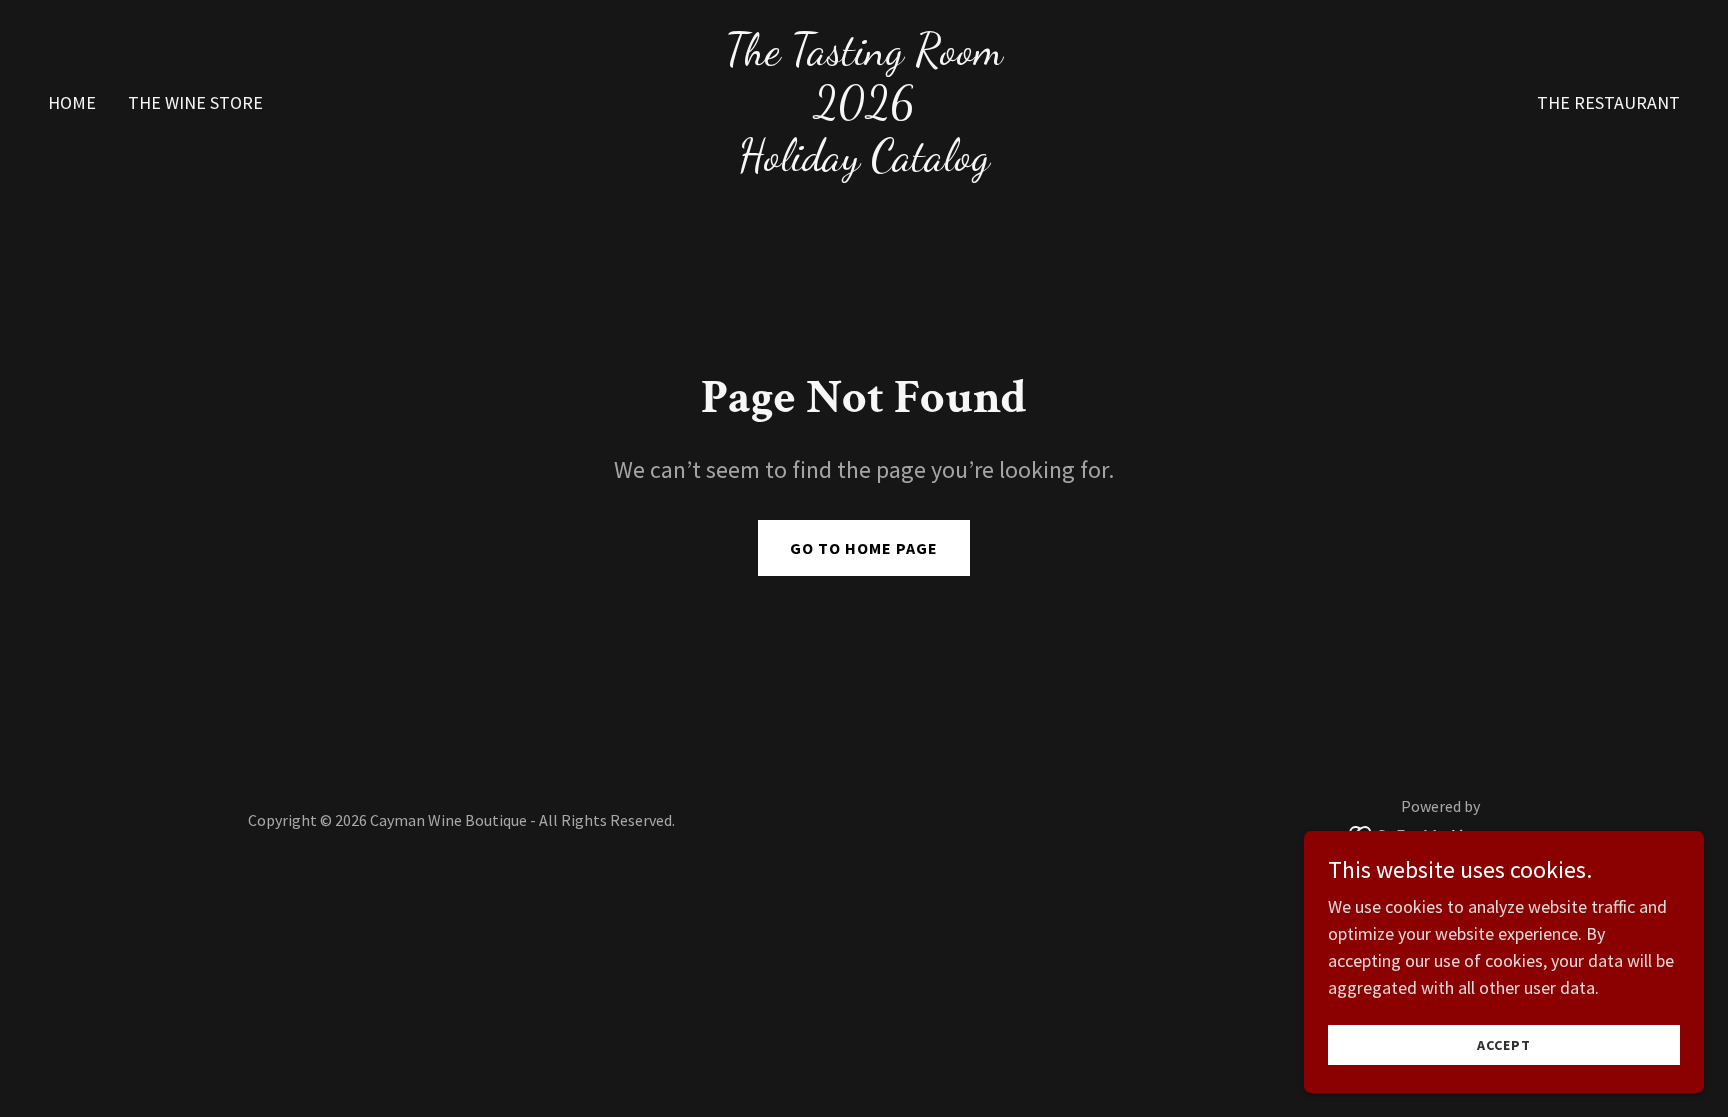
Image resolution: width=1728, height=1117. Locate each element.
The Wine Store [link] (195, 102)
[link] (864, 163)
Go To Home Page (864, 548)
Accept (1504, 1045)
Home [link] (72, 102)
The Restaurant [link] (1608, 102)
